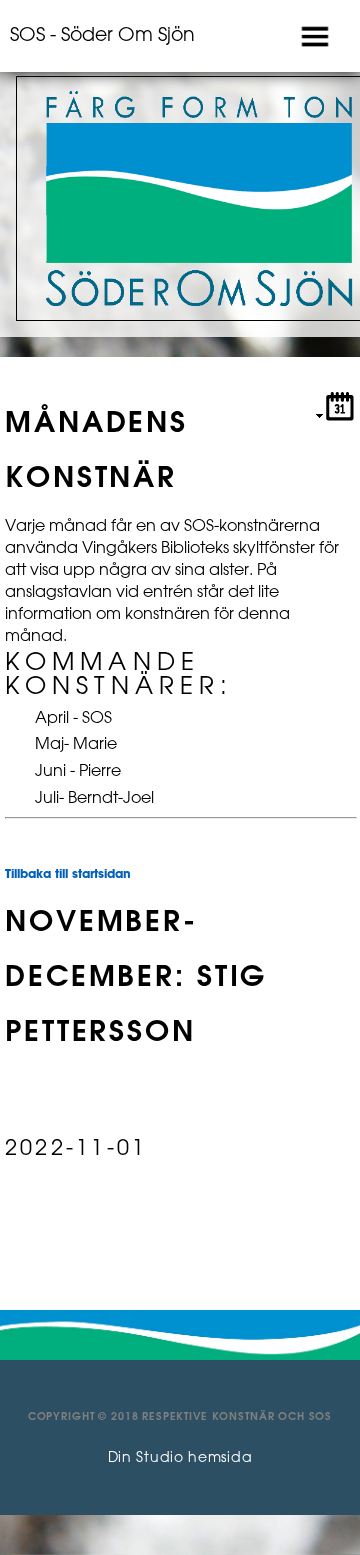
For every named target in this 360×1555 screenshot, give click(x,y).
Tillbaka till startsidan (68, 874)
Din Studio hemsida (180, 1458)
